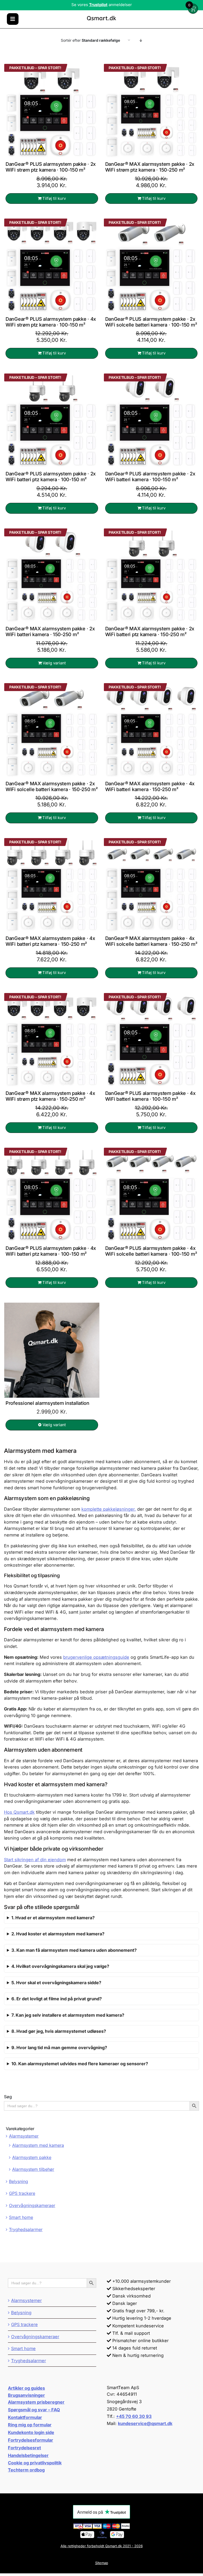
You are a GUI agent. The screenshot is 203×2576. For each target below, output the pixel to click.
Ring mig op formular (30, 2425)
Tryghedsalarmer (26, 2229)
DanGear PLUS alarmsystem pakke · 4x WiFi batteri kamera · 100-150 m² (150, 1096)
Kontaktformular (25, 2417)
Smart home (21, 2217)
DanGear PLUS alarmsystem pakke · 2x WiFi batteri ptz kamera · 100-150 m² (51, 476)
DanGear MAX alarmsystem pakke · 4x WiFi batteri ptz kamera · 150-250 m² (50, 941)
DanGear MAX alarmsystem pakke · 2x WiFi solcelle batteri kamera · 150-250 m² (52, 786)
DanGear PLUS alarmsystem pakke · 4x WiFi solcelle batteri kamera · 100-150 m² (151, 1251)
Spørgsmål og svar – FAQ (34, 2410)
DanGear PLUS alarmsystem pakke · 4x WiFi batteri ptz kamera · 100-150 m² (51, 1251)
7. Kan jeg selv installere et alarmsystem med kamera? (68, 2015)
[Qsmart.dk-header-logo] (101, 16)
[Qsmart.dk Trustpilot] (101, 4)
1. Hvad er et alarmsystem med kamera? (53, 1918)
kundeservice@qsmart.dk (145, 2423)
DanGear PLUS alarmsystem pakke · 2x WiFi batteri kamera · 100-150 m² (150, 476)
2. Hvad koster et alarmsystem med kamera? (58, 1934)
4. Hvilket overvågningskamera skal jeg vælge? (60, 1966)
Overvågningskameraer (32, 2205)
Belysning (19, 2181)
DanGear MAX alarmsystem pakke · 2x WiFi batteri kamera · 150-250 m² (50, 631)
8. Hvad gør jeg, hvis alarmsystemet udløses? (59, 2031)
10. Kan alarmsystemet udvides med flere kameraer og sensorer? (80, 2064)
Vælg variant (54, 663)
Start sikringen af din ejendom (35, 1860)
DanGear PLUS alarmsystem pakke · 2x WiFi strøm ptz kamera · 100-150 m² (51, 167)
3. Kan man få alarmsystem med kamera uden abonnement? (74, 1950)
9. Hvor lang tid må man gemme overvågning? (59, 2048)
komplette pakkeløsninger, (109, 1509)
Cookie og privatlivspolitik (35, 2463)
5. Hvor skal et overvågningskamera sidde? (56, 1983)
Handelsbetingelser (28, 2455)
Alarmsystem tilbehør (33, 2169)
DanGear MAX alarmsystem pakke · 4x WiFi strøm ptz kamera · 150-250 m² (50, 1096)
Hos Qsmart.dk (19, 1812)
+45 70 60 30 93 (134, 2416)
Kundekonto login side (31, 2432)
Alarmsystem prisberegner (36, 2402)
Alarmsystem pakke (32, 2157)
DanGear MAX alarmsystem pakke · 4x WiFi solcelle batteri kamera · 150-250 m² (151, 941)
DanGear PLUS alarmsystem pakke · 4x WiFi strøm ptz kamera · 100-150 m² (51, 322)
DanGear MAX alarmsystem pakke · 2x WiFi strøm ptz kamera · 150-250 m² (150, 167)
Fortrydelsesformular (31, 2440)
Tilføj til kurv (54, 198)
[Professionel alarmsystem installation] (52, 1350)
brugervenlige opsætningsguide (96, 1657)
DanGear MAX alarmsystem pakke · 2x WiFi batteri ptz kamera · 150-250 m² (150, 631)
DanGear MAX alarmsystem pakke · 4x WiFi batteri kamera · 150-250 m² (150, 786)
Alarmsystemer (24, 2136)
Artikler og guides (26, 2388)
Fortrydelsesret (24, 2448)
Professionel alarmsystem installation (47, 1403)
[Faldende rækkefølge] (141, 40)
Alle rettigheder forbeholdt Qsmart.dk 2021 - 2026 (102, 2546)
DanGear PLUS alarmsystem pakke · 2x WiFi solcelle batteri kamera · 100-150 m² (151, 322)
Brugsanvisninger (26, 2395)
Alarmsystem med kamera (38, 2145)
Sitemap (102, 2563)
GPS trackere (22, 2193)
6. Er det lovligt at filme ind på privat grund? (57, 1999)
